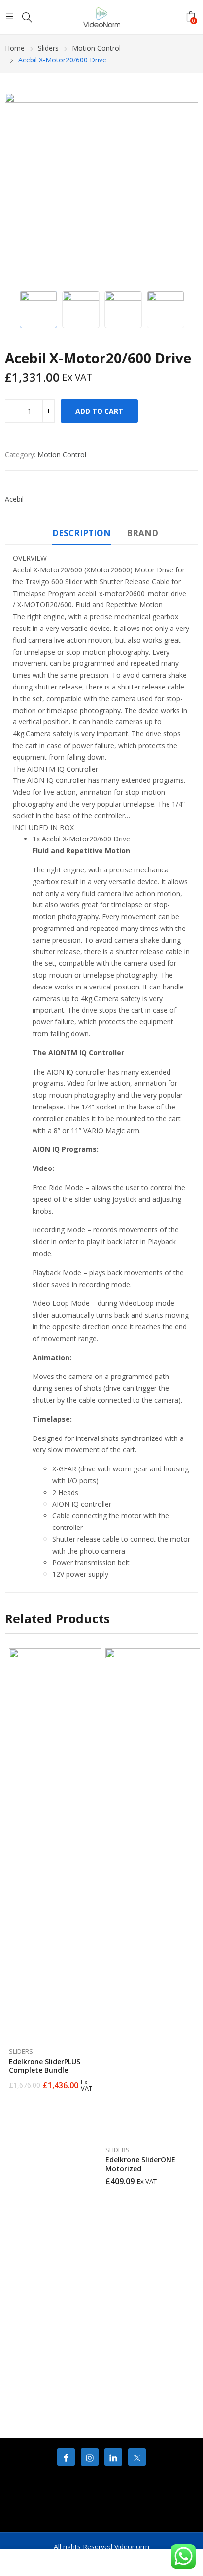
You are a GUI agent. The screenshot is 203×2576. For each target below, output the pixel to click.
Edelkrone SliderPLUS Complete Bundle (45, 2066)
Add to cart (99, 411)
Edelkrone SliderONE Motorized (140, 2164)
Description (82, 533)
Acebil (14, 499)
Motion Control (62, 455)
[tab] (82, 535)
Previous (17, 189)
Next (186, 189)
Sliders (21, 2051)
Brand (142, 533)
